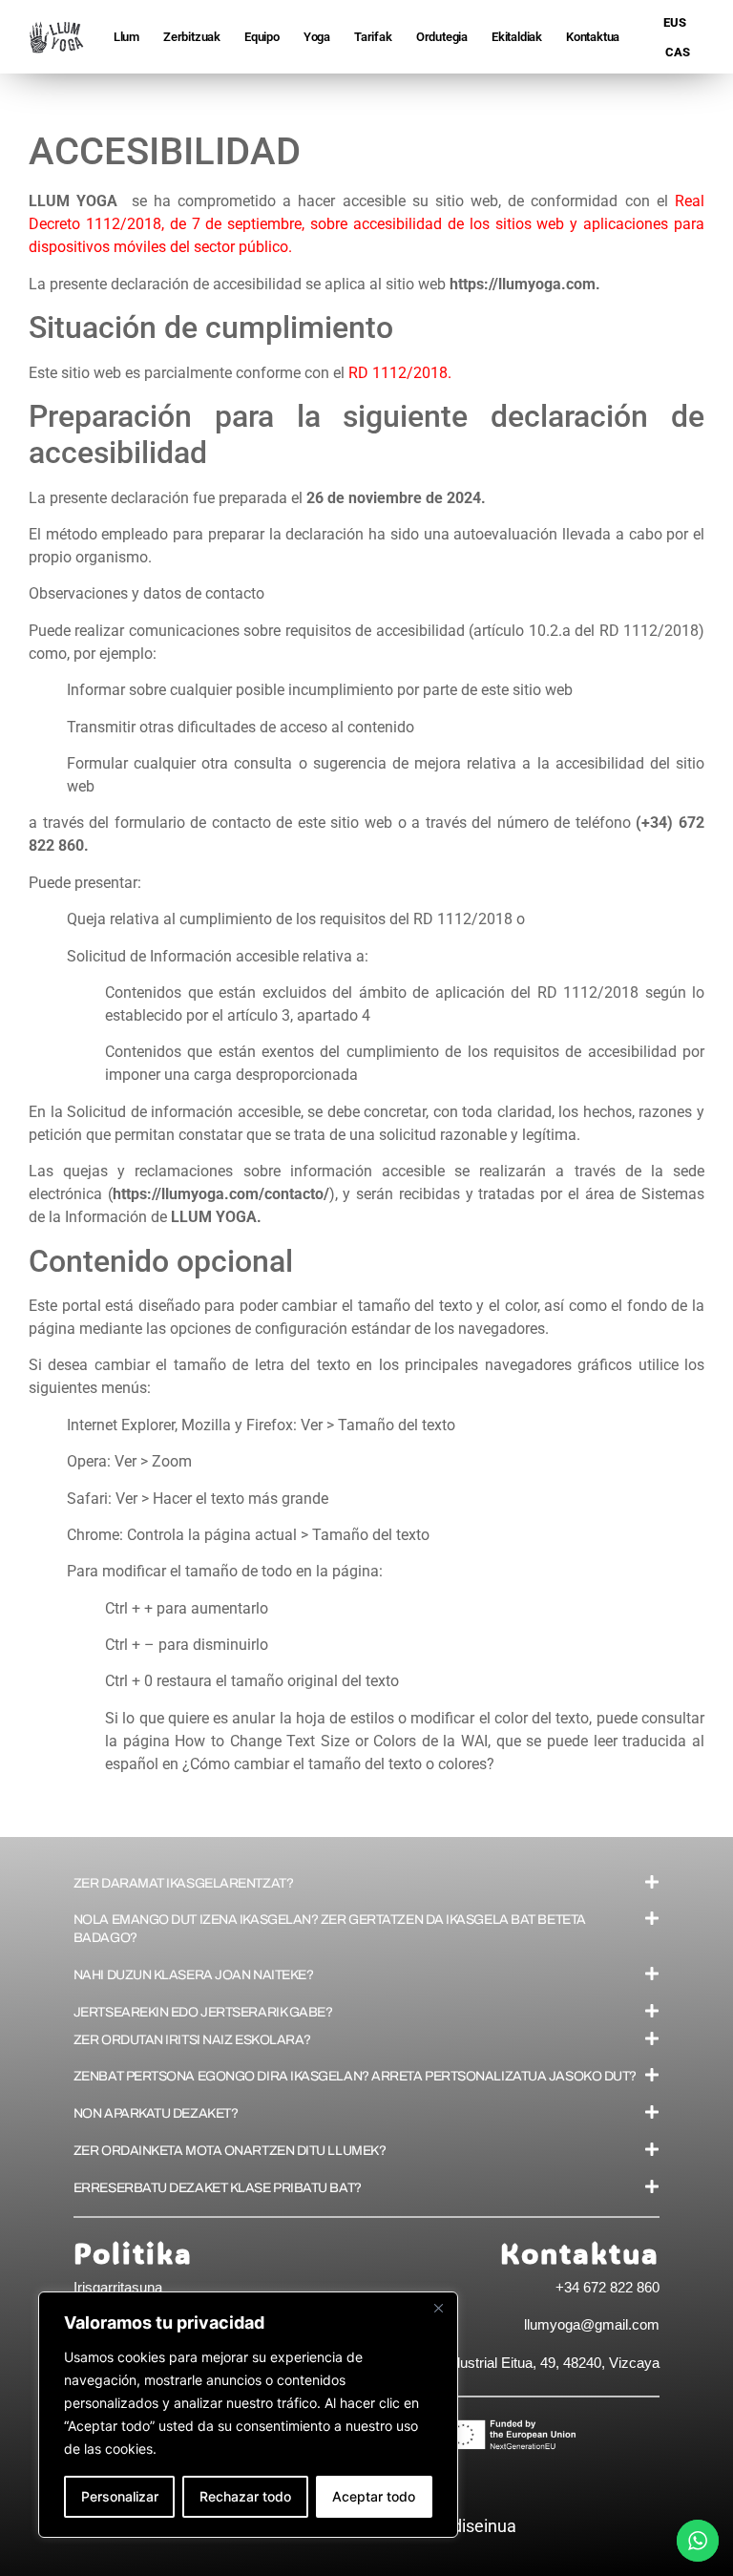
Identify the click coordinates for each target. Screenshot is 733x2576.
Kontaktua (593, 37)
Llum (126, 37)
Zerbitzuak (192, 37)
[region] (248, 2415)
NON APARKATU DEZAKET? (156, 2113)
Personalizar (120, 2496)
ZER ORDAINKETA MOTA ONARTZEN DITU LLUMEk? (230, 2151)
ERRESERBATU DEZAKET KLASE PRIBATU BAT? (218, 2188)
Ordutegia (442, 37)
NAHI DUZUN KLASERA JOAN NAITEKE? (194, 1975)
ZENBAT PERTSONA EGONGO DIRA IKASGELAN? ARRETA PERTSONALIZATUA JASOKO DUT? (355, 2076)
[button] (366, 1883)
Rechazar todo (245, 2496)
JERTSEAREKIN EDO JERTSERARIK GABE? (203, 2012)
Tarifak (373, 37)
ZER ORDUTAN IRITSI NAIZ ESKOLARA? (192, 2040)
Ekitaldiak (517, 37)
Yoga (317, 37)
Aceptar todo (374, 2496)
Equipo (262, 37)
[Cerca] (438, 2308)
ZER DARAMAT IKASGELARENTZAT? (183, 1883)
